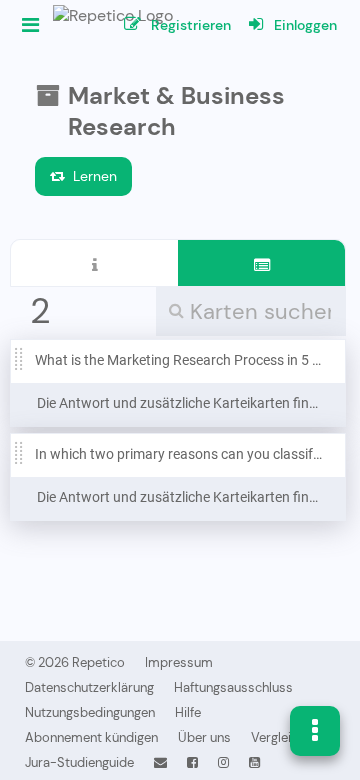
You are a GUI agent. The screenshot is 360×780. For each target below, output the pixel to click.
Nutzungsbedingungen (90, 712)
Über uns (204, 737)
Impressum (179, 662)
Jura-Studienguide (79, 762)
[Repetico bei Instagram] (223, 762)
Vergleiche (281, 737)
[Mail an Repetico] (160, 762)
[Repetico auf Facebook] (192, 762)
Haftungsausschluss (233, 687)
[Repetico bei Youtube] (254, 762)
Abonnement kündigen (91, 737)
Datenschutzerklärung (89, 687)
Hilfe (188, 712)
